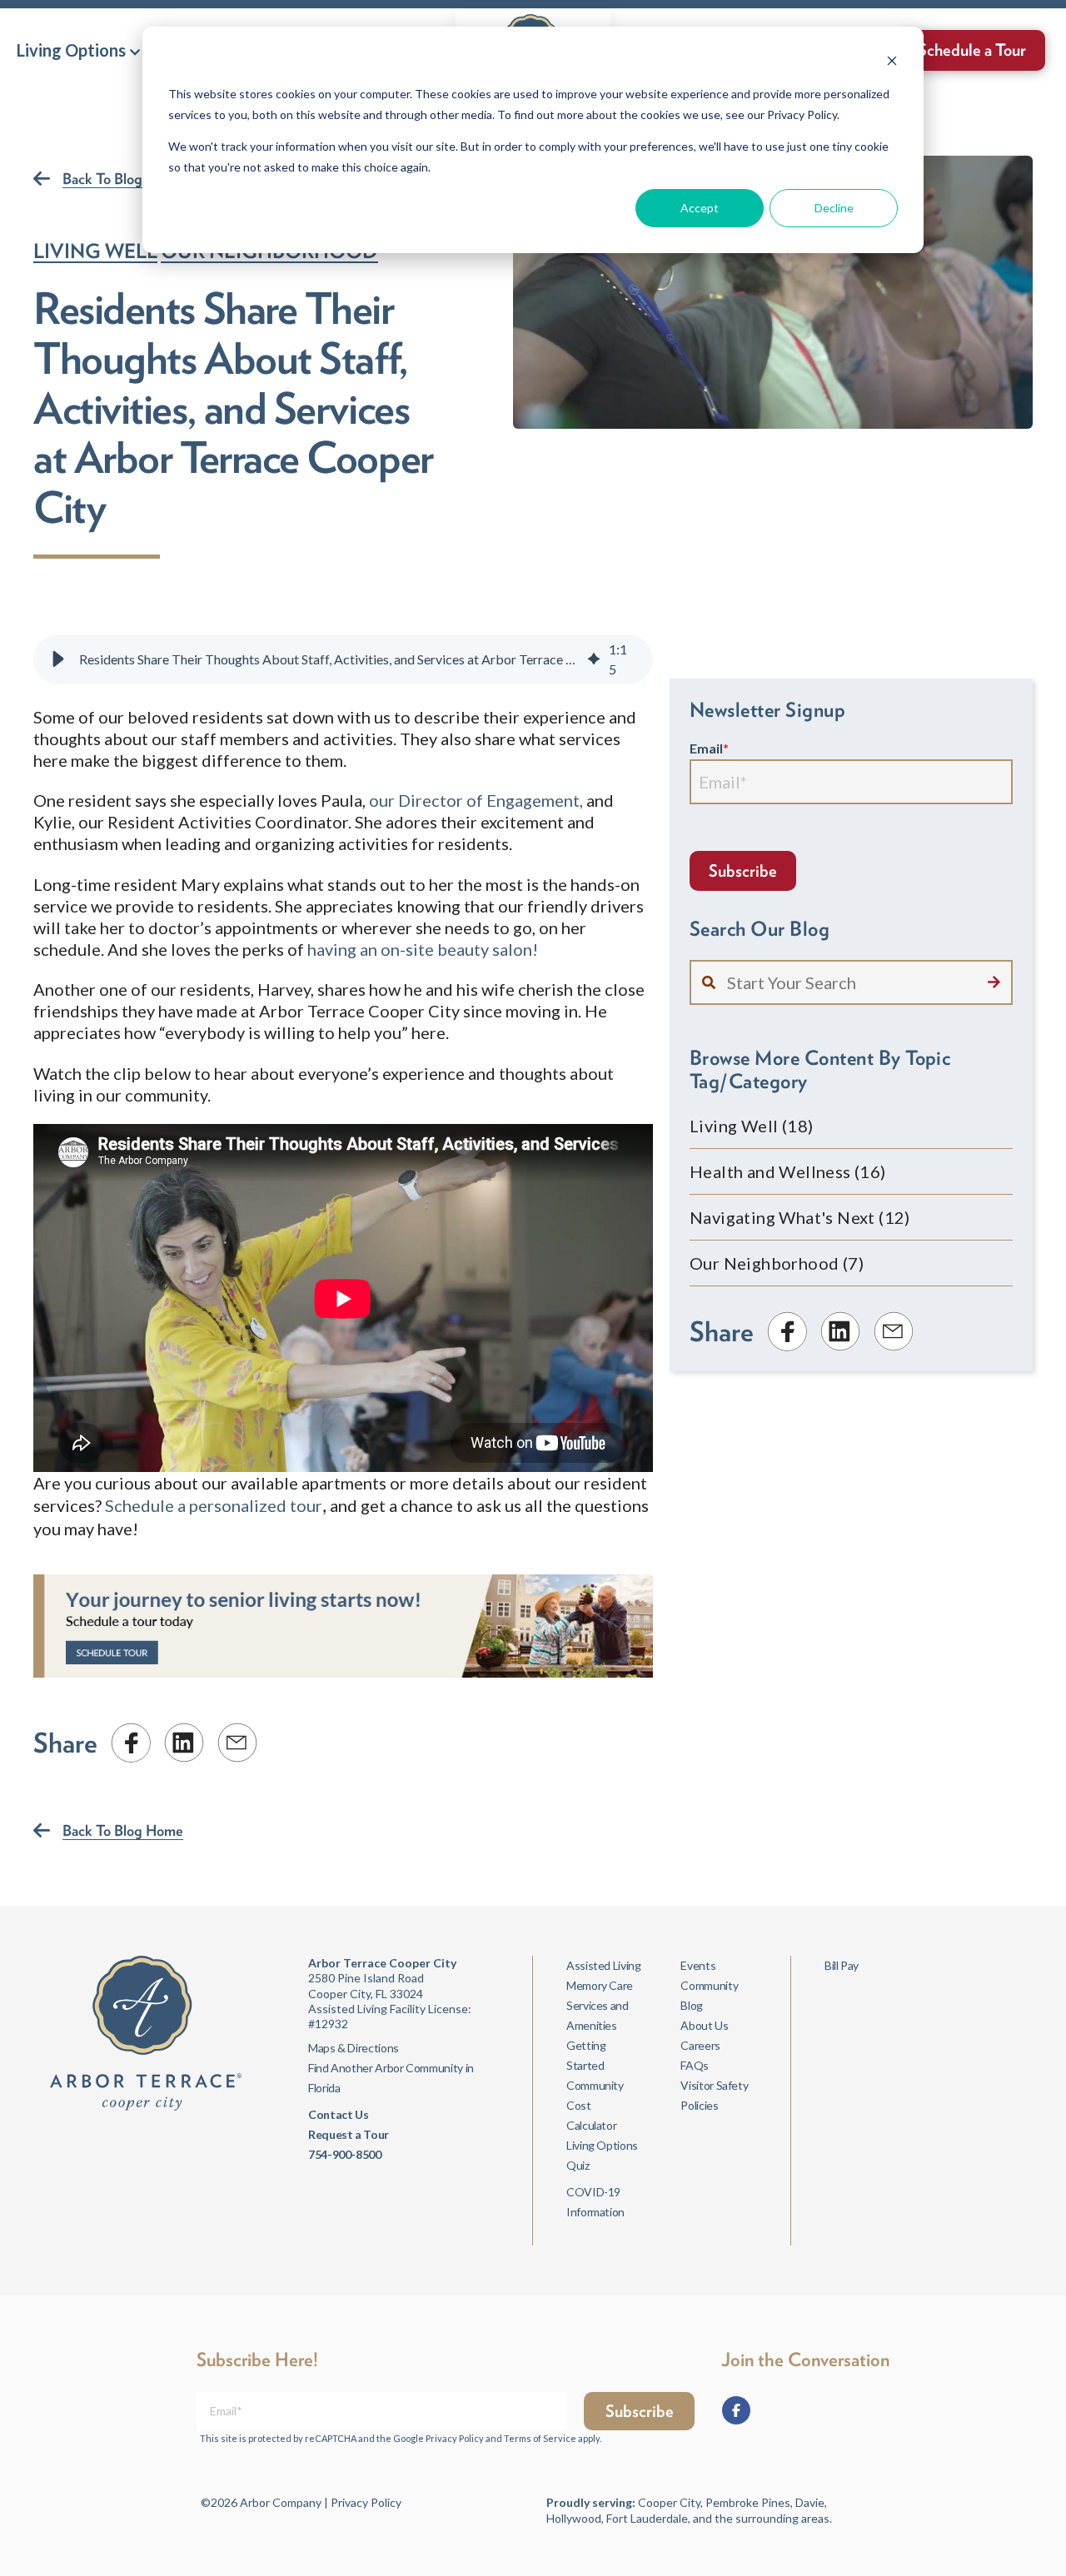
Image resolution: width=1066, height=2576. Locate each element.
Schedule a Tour (972, 50)
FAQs (695, 2065)
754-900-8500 (345, 2154)
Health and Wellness (788, 1171)
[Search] (994, 982)
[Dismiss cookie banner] (892, 63)
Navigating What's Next (800, 1217)
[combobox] (851, 982)
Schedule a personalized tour (214, 1505)
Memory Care (600, 1985)
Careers (700, 2045)
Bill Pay (842, 1965)
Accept (700, 208)
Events (698, 1965)
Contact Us (338, 2114)
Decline (834, 208)
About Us (704, 2025)
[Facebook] (736, 2410)
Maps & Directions (354, 2048)
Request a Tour (349, 2134)
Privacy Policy (455, 2438)
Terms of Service (540, 2438)
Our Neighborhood (777, 1263)
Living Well (95, 251)
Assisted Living (604, 1965)
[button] (78, 50)
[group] (343, 659)
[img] (594, 659)
